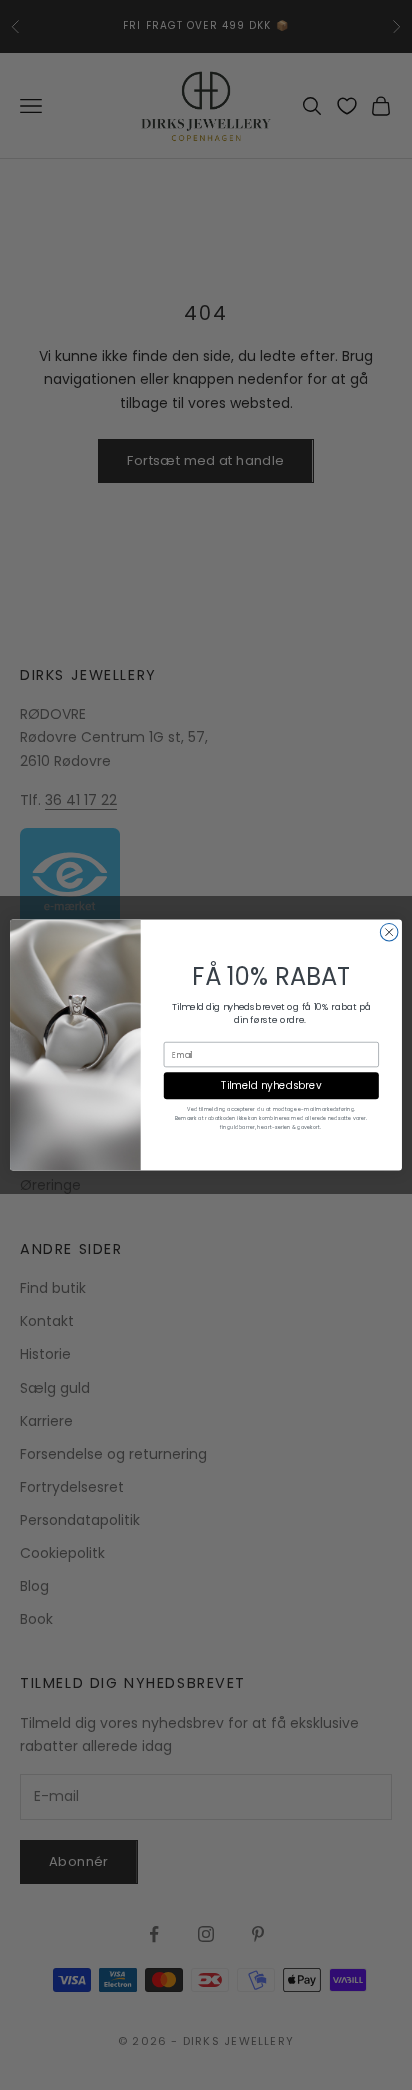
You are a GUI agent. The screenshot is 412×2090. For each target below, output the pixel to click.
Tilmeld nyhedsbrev (271, 1086)
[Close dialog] (389, 932)
